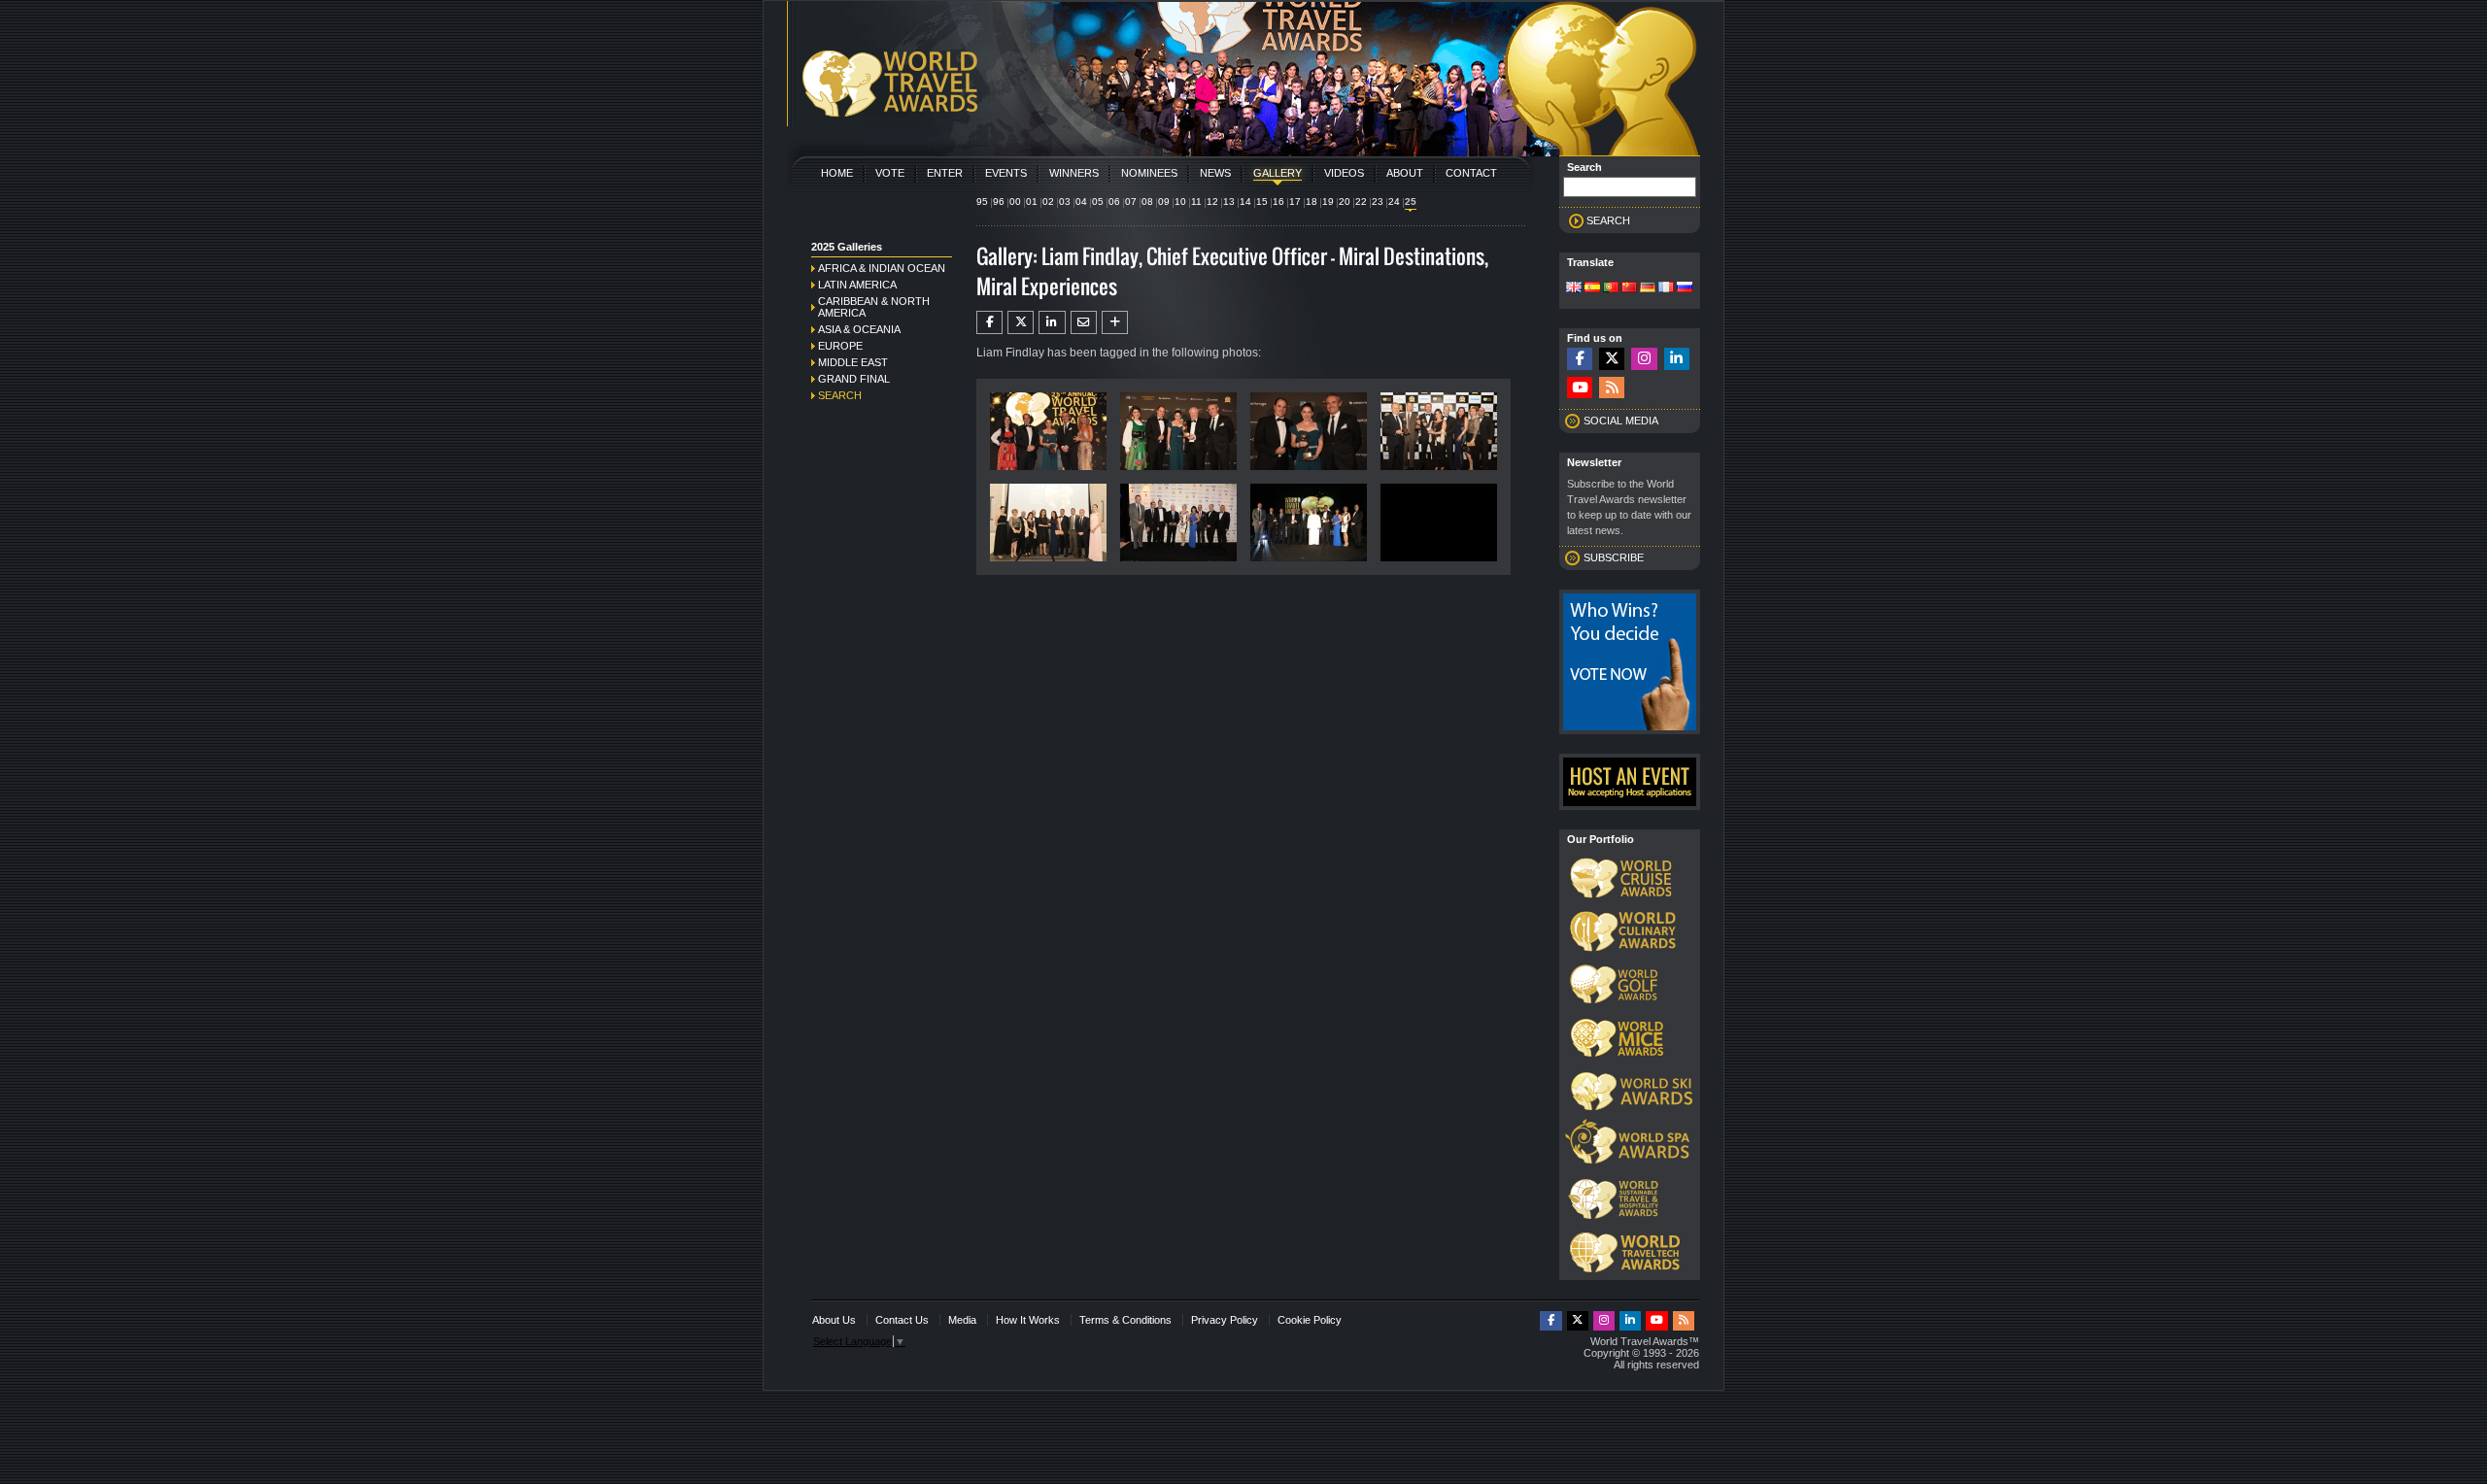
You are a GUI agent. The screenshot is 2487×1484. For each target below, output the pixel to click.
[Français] (1666, 288)
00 (1015, 202)
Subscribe (1614, 557)
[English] (1574, 288)
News (1215, 173)
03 (1065, 202)
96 (999, 202)
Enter (945, 173)
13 (1229, 202)
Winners (1074, 173)
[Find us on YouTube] (1580, 388)
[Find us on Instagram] (1644, 359)
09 (1164, 202)
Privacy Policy (1225, 1320)
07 (1131, 202)
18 (1312, 202)
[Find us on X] (1612, 359)
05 (1098, 202)
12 (1212, 202)
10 (1180, 202)
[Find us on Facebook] (1580, 359)
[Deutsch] (1648, 288)
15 (1262, 202)
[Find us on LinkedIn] (1677, 359)
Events (1006, 173)
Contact (1471, 173)
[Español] (1592, 288)
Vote (890, 173)
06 (1114, 202)
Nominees (1149, 173)
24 (1394, 202)
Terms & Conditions (1125, 1320)
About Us (834, 1320)
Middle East (853, 362)
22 (1361, 202)
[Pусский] (1685, 288)
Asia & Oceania (859, 329)
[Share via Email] (1084, 322)
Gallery (1278, 173)
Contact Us (902, 1320)
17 (1295, 202)
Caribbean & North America (874, 307)
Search (840, 395)
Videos (1344, 173)
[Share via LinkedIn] (1052, 322)
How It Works (1028, 1320)
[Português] (1611, 288)
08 (1147, 202)
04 (1081, 202)
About (1405, 173)
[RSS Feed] (1612, 388)
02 (1048, 202)
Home (837, 173)
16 (1278, 202)
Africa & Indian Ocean (882, 268)
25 (1411, 202)
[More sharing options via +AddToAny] (1115, 322)
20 (1345, 202)
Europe (840, 346)
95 (982, 202)
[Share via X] (1021, 322)
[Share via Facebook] (989, 322)
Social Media (1621, 421)
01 (1032, 202)
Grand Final (854, 379)
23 (1378, 202)
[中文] (1629, 288)
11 (1196, 202)
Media (962, 1320)
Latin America (857, 285)
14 (1245, 202)
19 (1328, 202)
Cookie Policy (1310, 1320)
